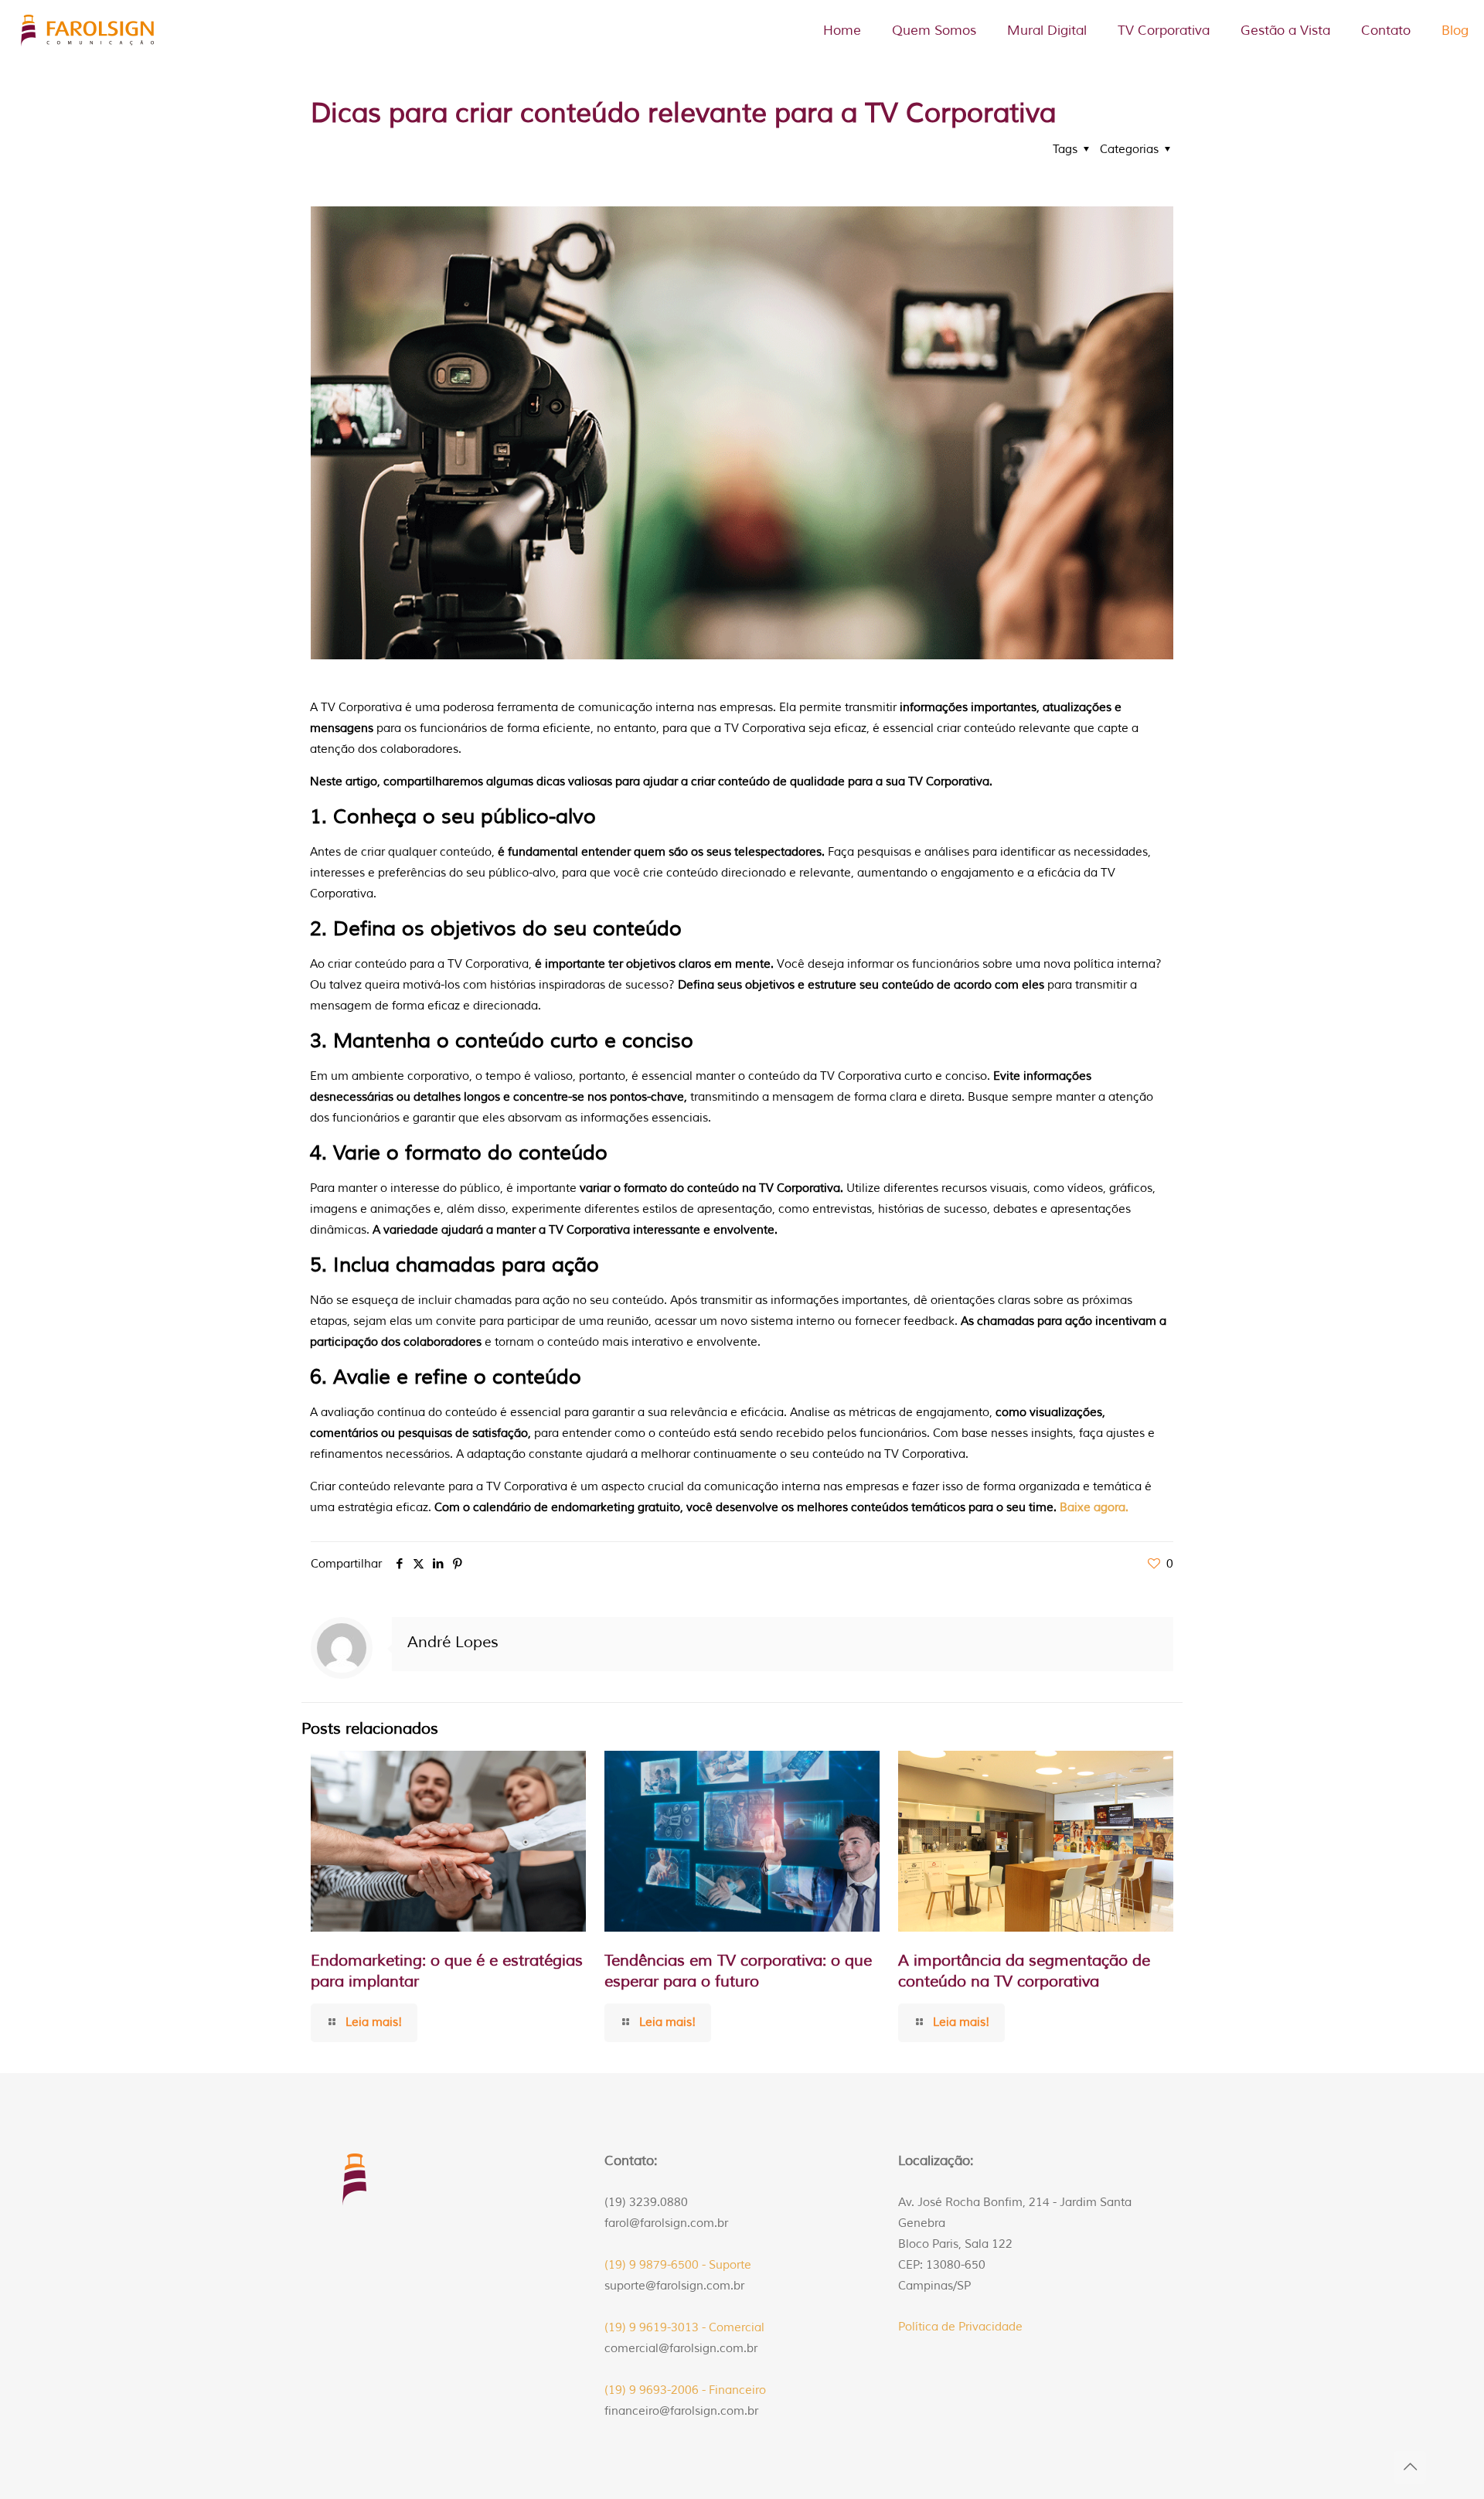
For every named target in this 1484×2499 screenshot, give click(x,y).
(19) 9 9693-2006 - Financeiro (685, 2390)
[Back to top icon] (1410, 2467)
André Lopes (453, 1642)
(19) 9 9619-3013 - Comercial (684, 2328)
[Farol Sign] (89, 31)
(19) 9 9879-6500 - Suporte (678, 2265)
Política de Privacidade (960, 2327)
